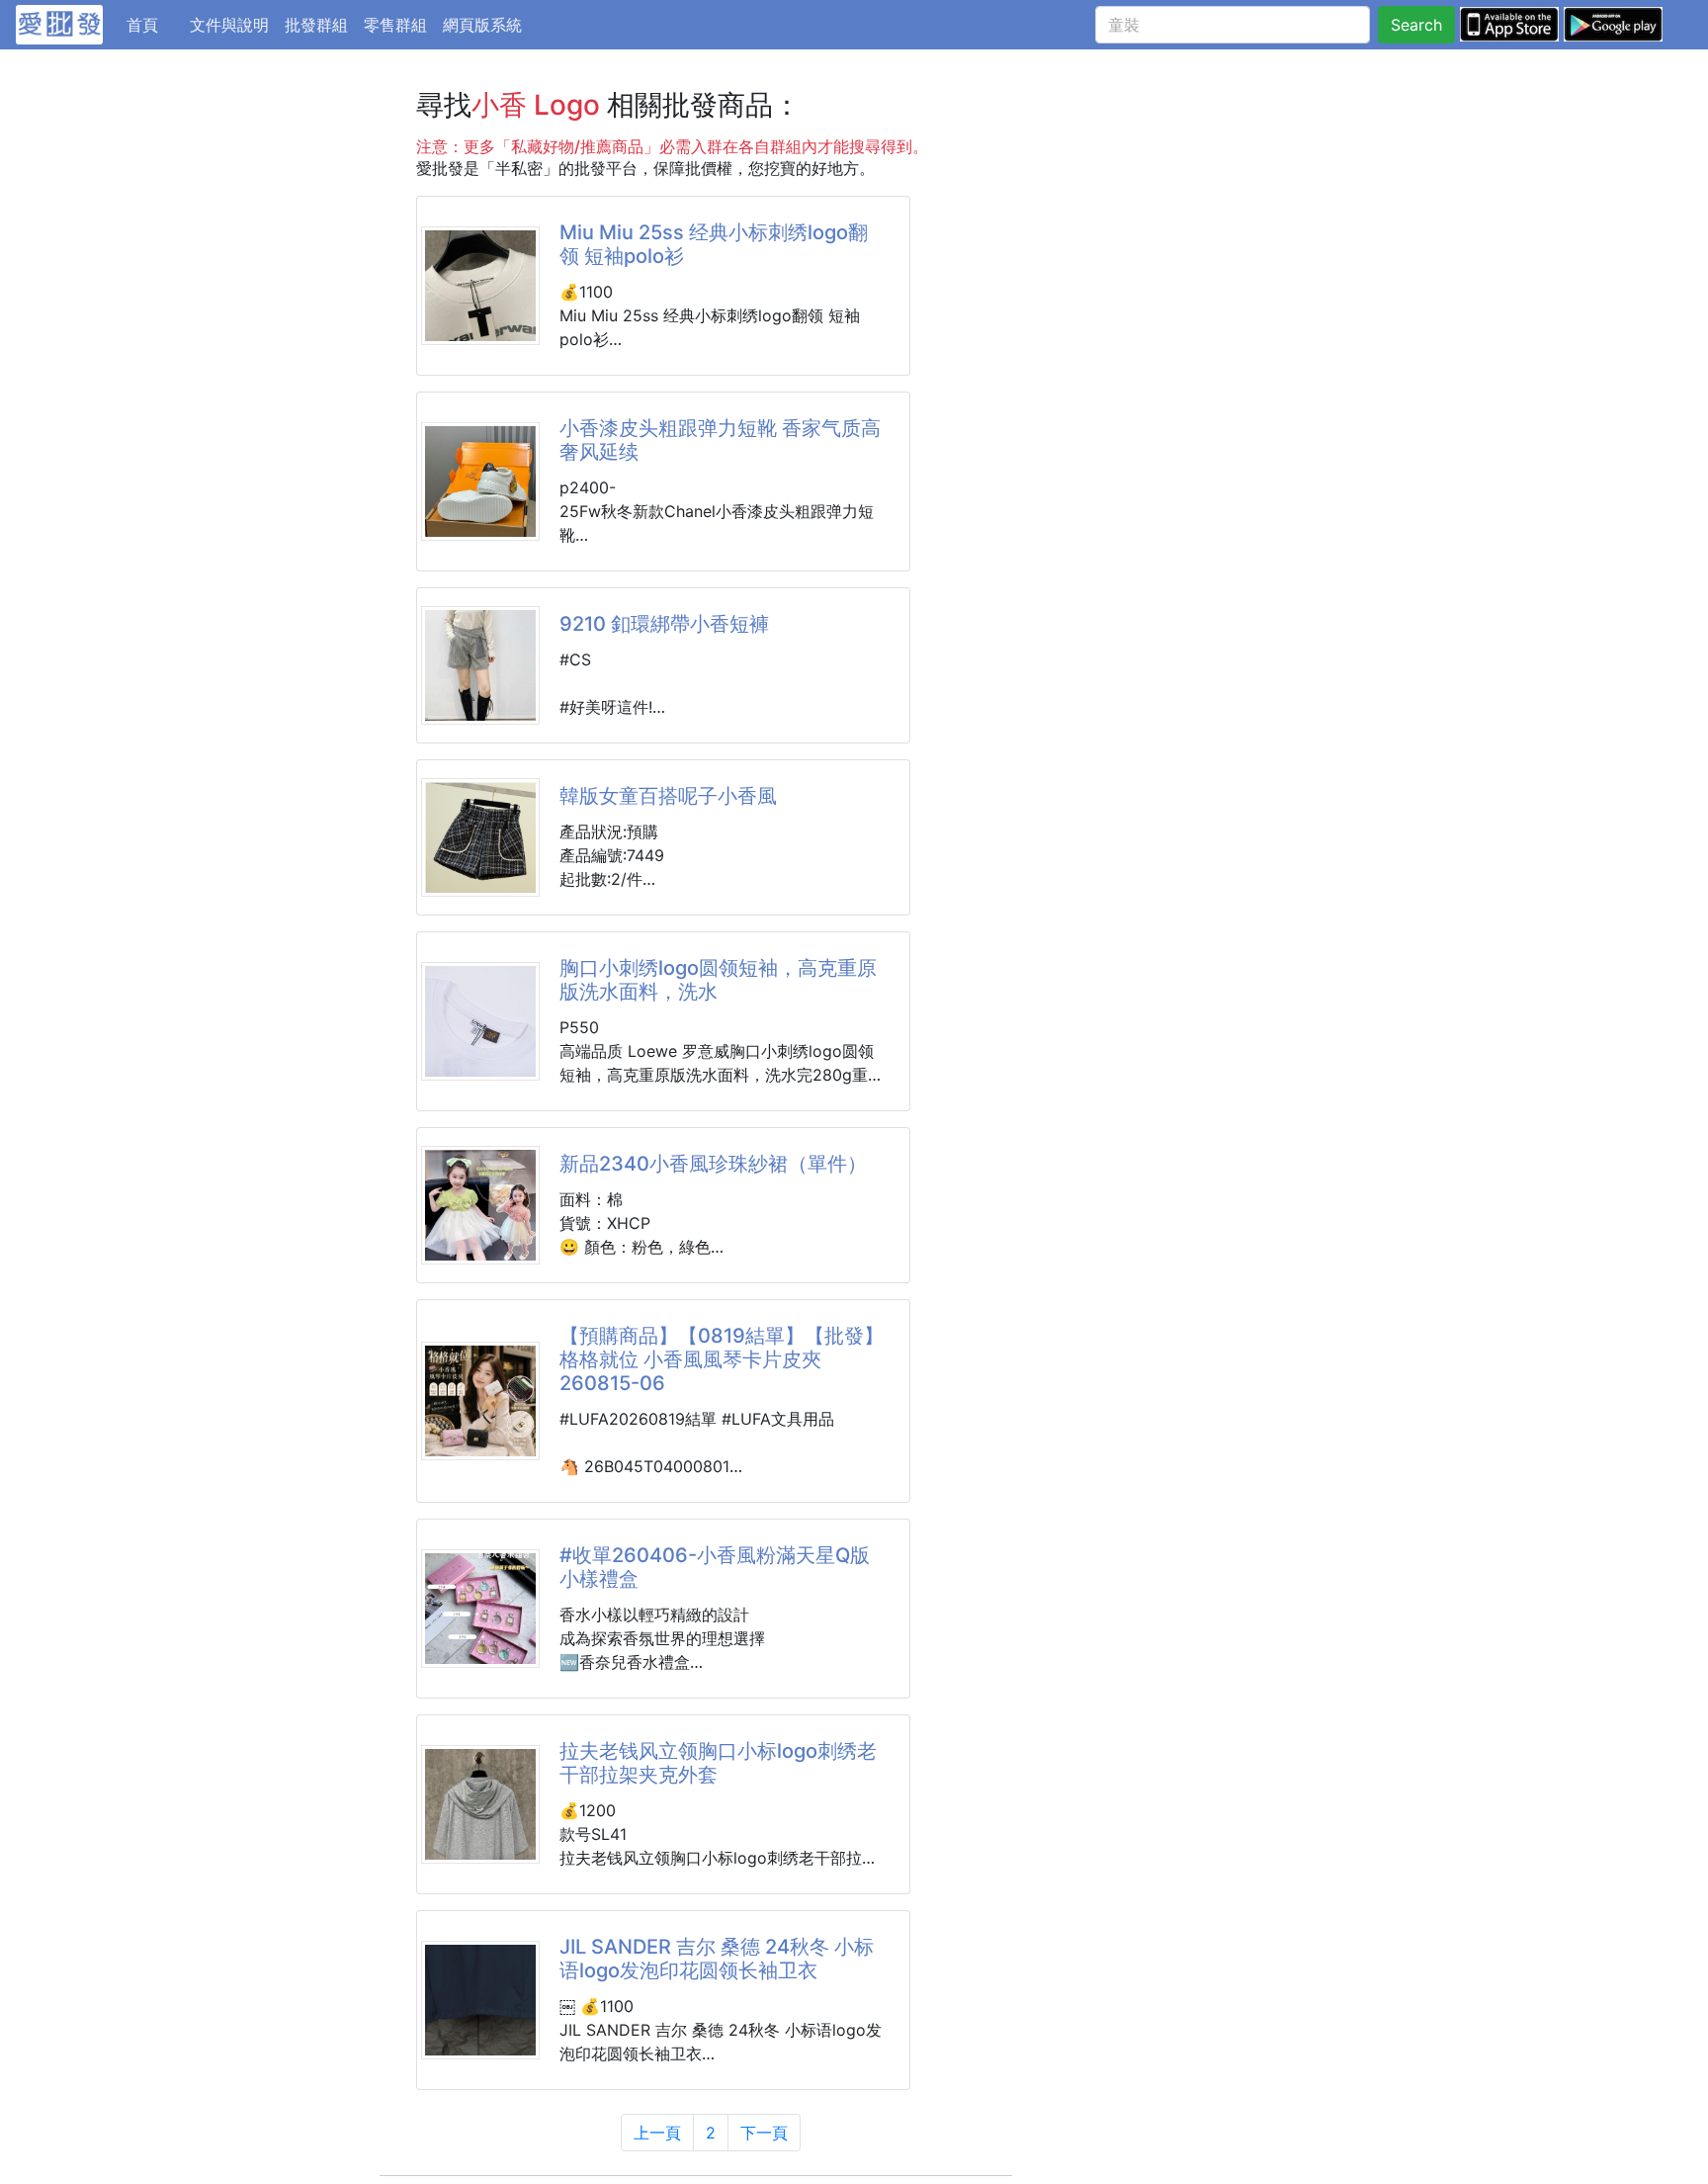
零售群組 (395, 25)
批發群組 (316, 25)
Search (1416, 25)
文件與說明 (229, 25)
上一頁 (657, 2133)
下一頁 (764, 2133)
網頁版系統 (482, 25)
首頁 (154, 24)
